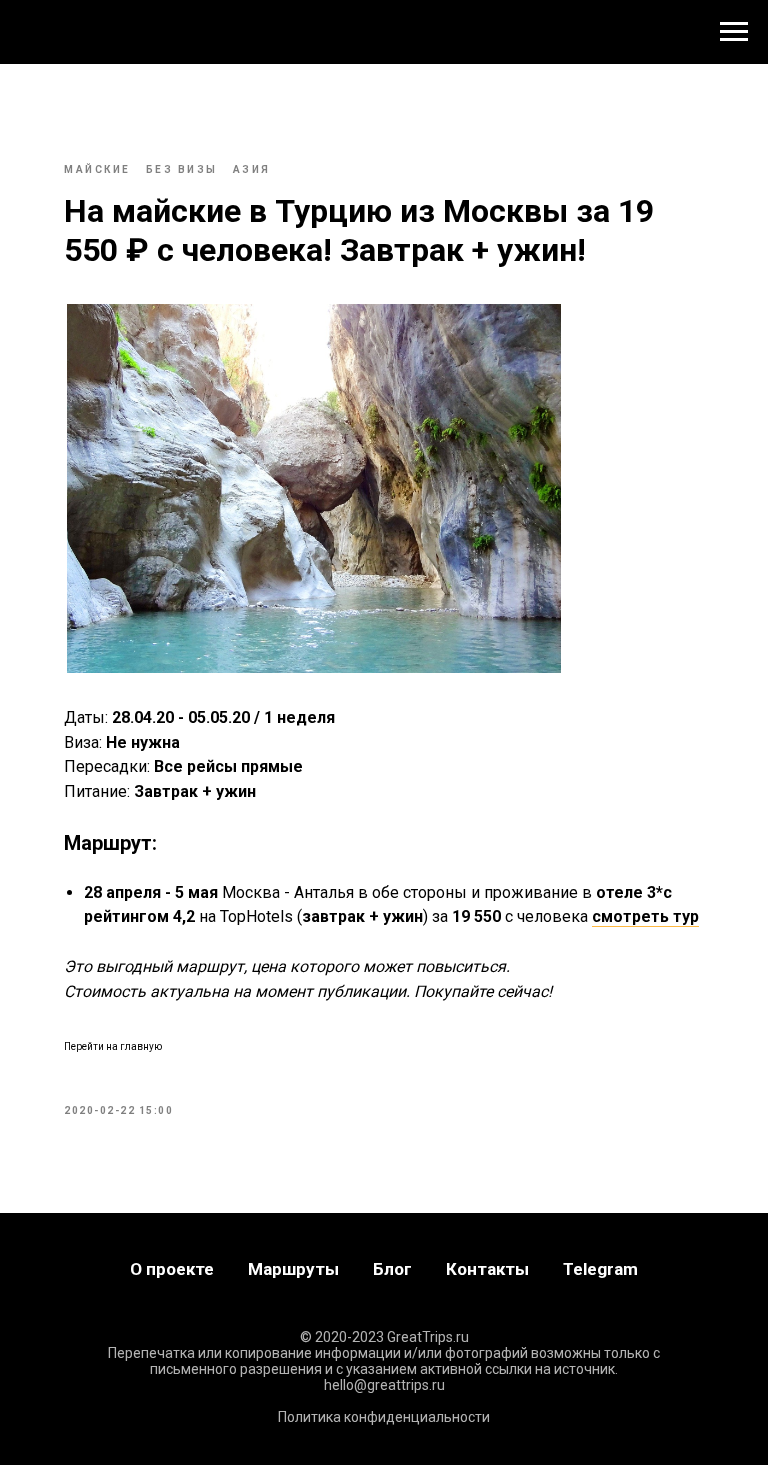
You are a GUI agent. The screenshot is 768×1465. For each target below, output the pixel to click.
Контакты (487, 1269)
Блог (392, 1269)
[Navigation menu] (734, 32)
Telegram (600, 1269)
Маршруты (293, 1269)
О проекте (172, 1269)
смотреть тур (645, 916)
